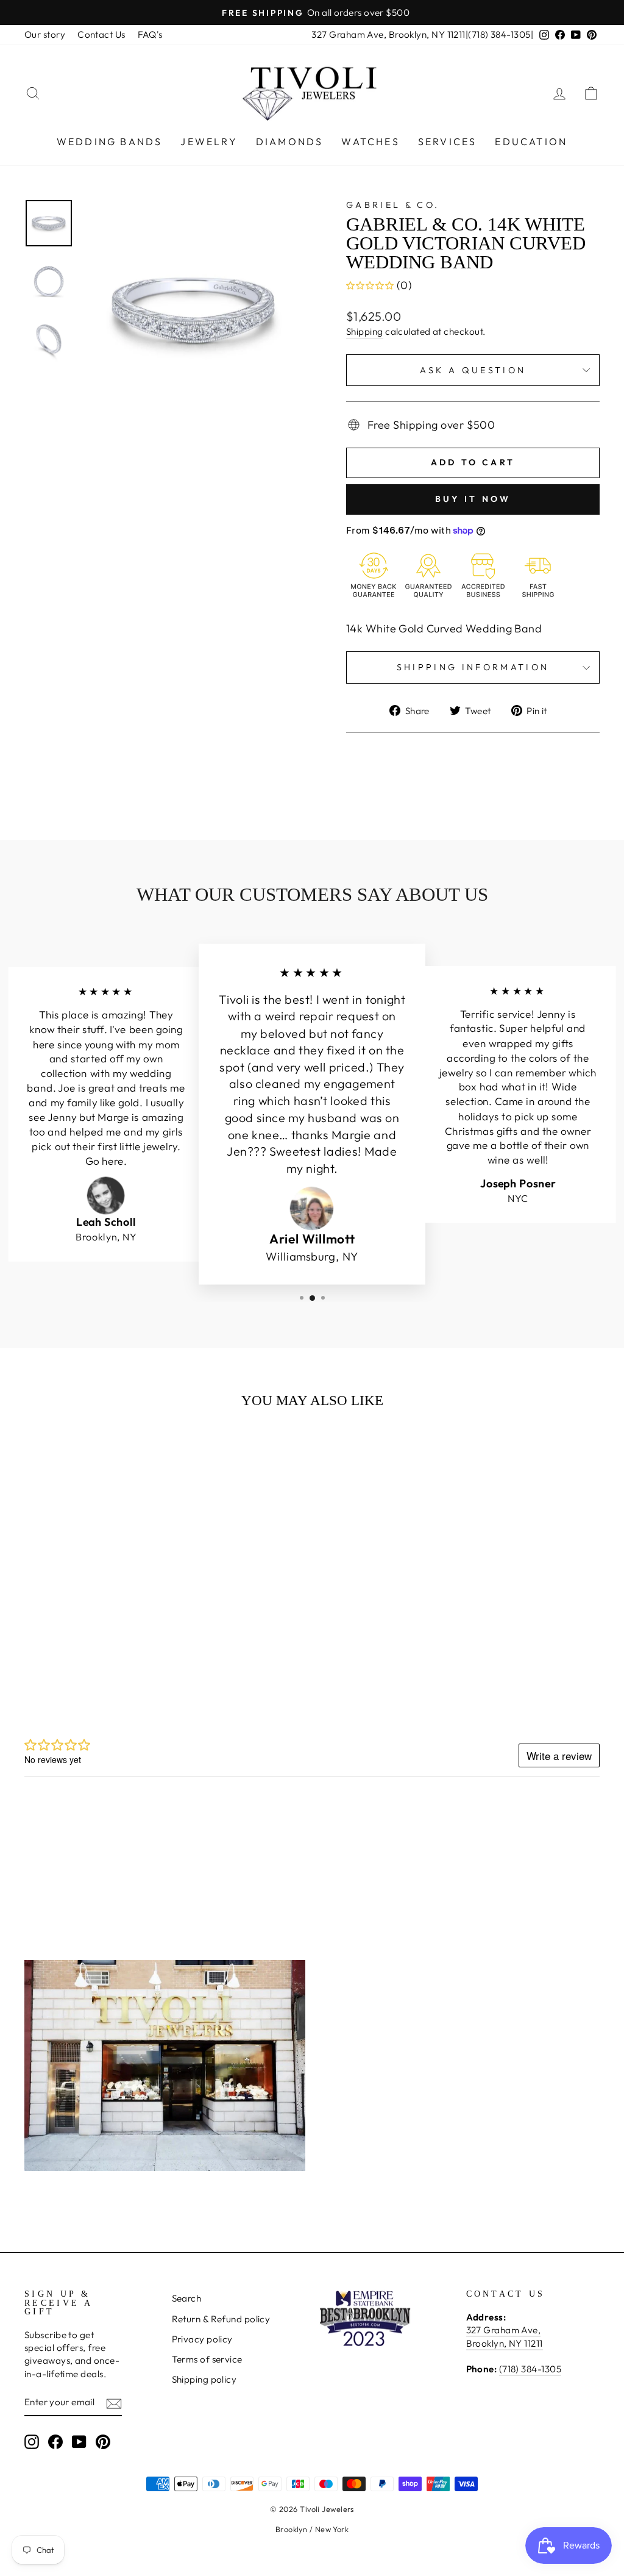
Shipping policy (204, 2379)
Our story (45, 34)
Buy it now (473, 499)
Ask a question (473, 370)
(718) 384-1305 (499, 34)
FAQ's (150, 34)
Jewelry (209, 141)
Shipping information (473, 667)
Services (448, 141)
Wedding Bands (110, 141)
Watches (370, 141)
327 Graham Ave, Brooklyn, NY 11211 (388, 34)
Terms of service (207, 2359)
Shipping (365, 331)
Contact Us (101, 34)
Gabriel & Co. (393, 205)
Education (531, 141)
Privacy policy (202, 2339)
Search (187, 2298)
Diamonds (290, 141)
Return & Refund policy (221, 2319)
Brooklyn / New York (312, 2529)
